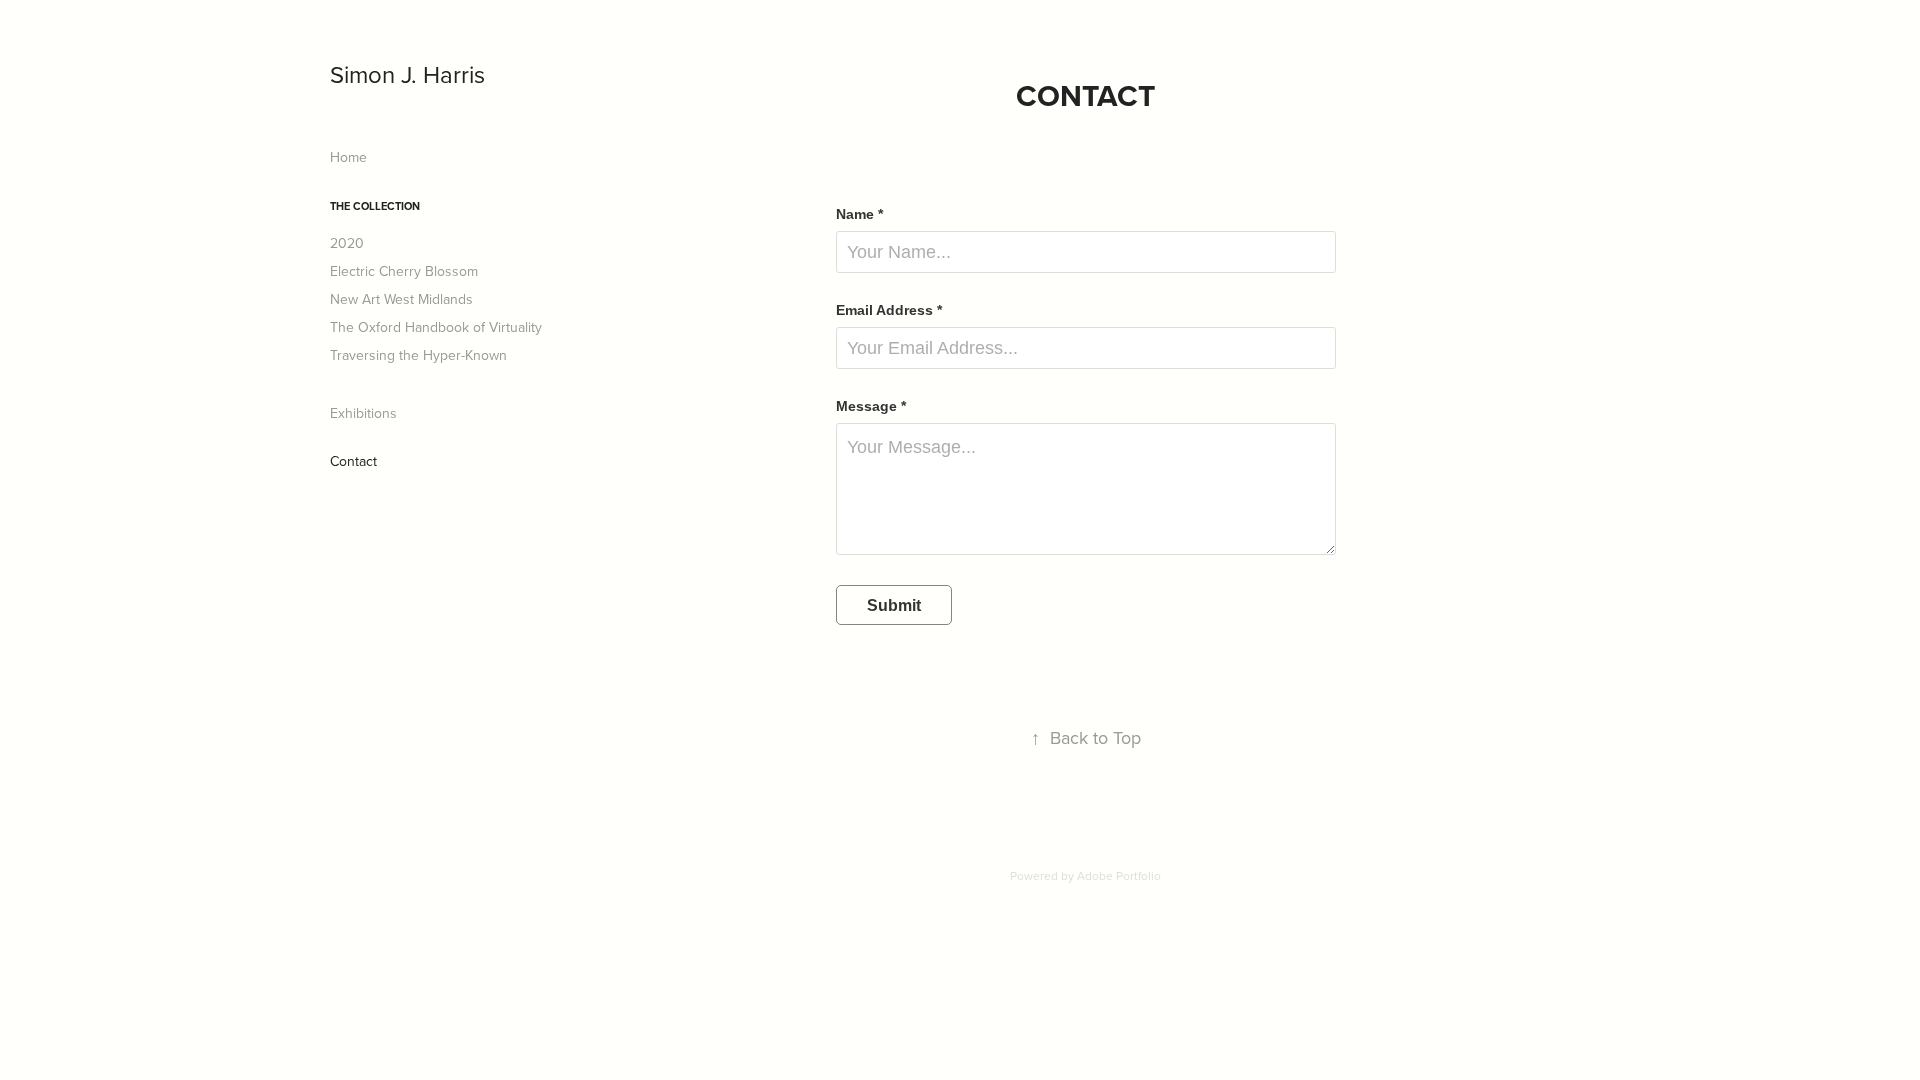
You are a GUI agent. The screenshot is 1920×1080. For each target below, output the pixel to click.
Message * (871, 406)
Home (348, 157)
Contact (353, 461)
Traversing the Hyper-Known (418, 355)
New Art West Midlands (401, 299)
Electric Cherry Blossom (404, 271)
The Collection (375, 206)
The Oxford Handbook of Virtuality (436, 327)
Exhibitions (363, 413)
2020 (347, 243)
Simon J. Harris (407, 74)
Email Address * (889, 310)
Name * (859, 214)
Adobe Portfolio (1119, 875)
